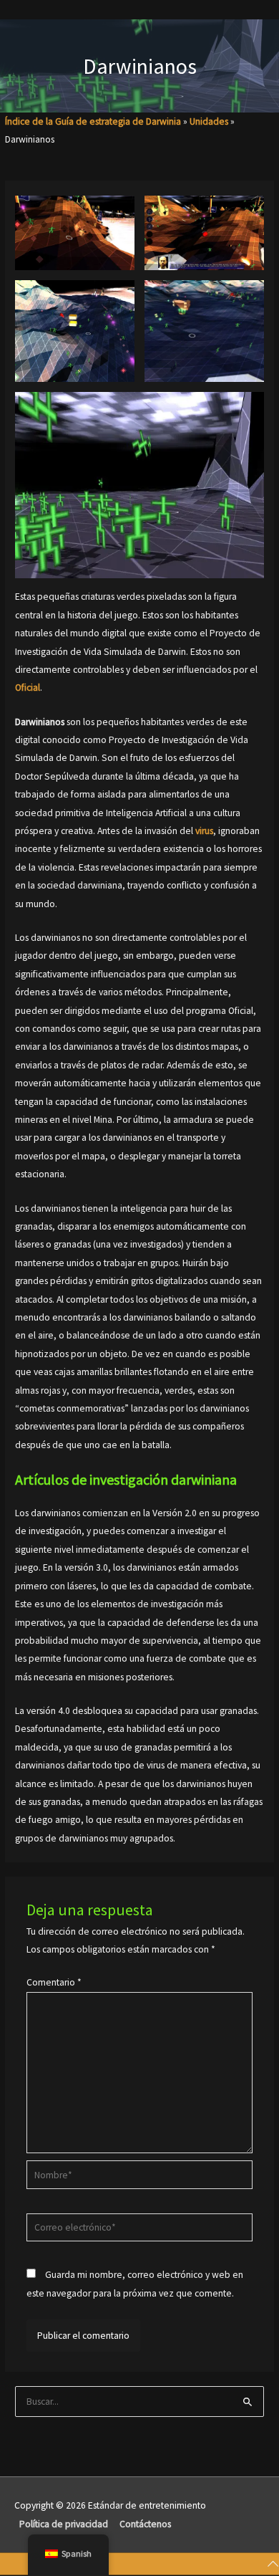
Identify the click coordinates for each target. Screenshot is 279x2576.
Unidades (209, 121)
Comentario (54, 1982)
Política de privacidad (64, 2524)
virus (204, 831)
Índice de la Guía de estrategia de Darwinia (93, 121)
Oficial (28, 688)
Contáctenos (145, 2524)
